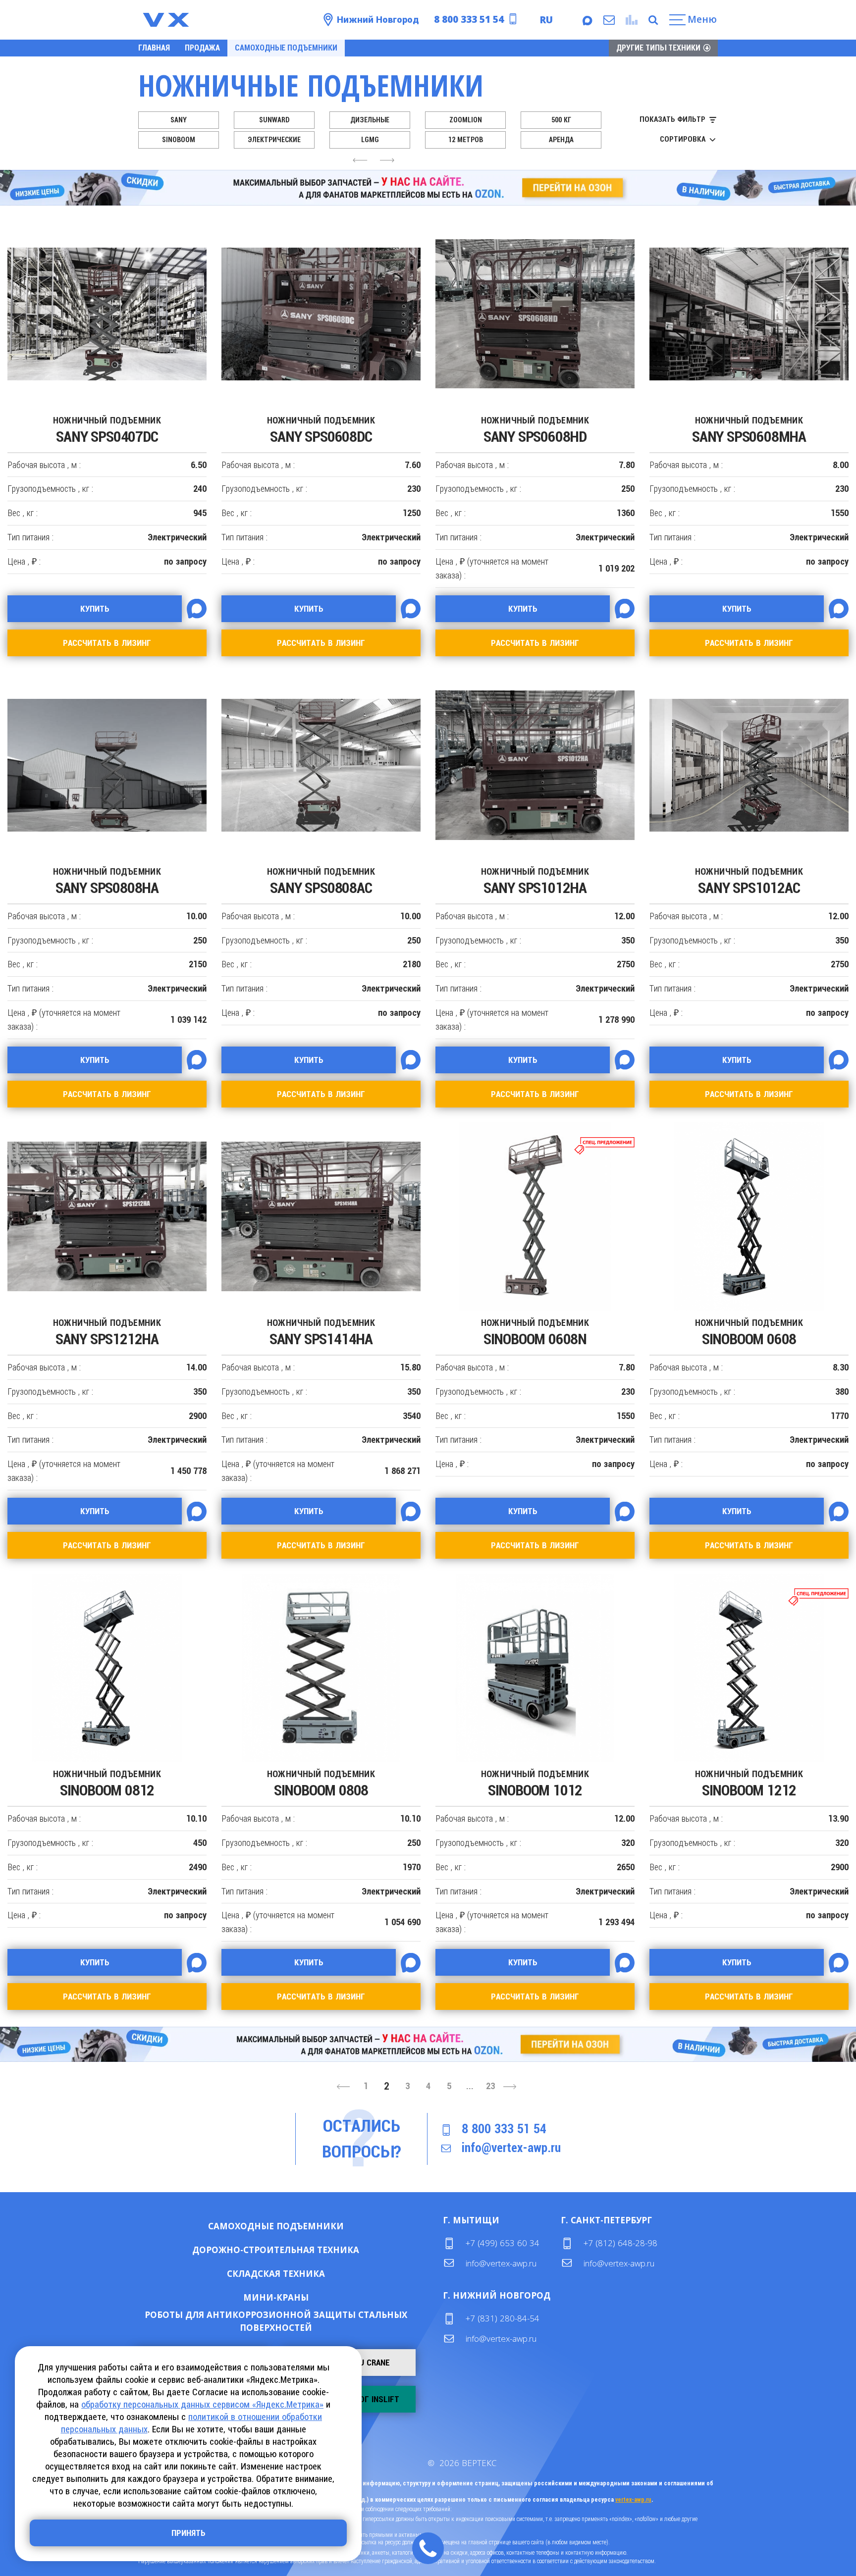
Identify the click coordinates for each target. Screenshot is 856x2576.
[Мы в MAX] (587, 20)
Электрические (274, 140)
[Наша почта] (608, 20)
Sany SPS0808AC (321, 881)
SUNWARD (274, 120)
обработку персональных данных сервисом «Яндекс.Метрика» (202, 2404)
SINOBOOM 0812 (107, 1784)
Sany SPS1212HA (107, 1333)
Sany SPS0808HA (107, 881)
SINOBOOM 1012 (535, 1784)
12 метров (466, 140)
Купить (244, 2226)
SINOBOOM (179, 140)
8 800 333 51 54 (469, 19)
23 (490, 2086)
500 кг (561, 120)
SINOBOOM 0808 (321, 1784)
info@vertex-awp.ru (511, 2148)
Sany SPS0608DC (321, 430)
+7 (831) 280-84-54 (503, 2318)
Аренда (561, 140)
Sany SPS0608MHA (749, 430)
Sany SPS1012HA (535, 881)
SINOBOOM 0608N (535, 1333)
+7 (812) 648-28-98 (620, 2243)
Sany (179, 120)
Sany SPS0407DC (107, 430)
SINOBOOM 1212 (749, 1784)
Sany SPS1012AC (749, 881)
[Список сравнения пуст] (630, 20)
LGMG (370, 140)
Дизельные (370, 120)
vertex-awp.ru (633, 2500)
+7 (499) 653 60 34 (503, 2243)
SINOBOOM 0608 (749, 1333)
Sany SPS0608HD (535, 430)
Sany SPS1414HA (321, 1333)
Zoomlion (466, 120)
